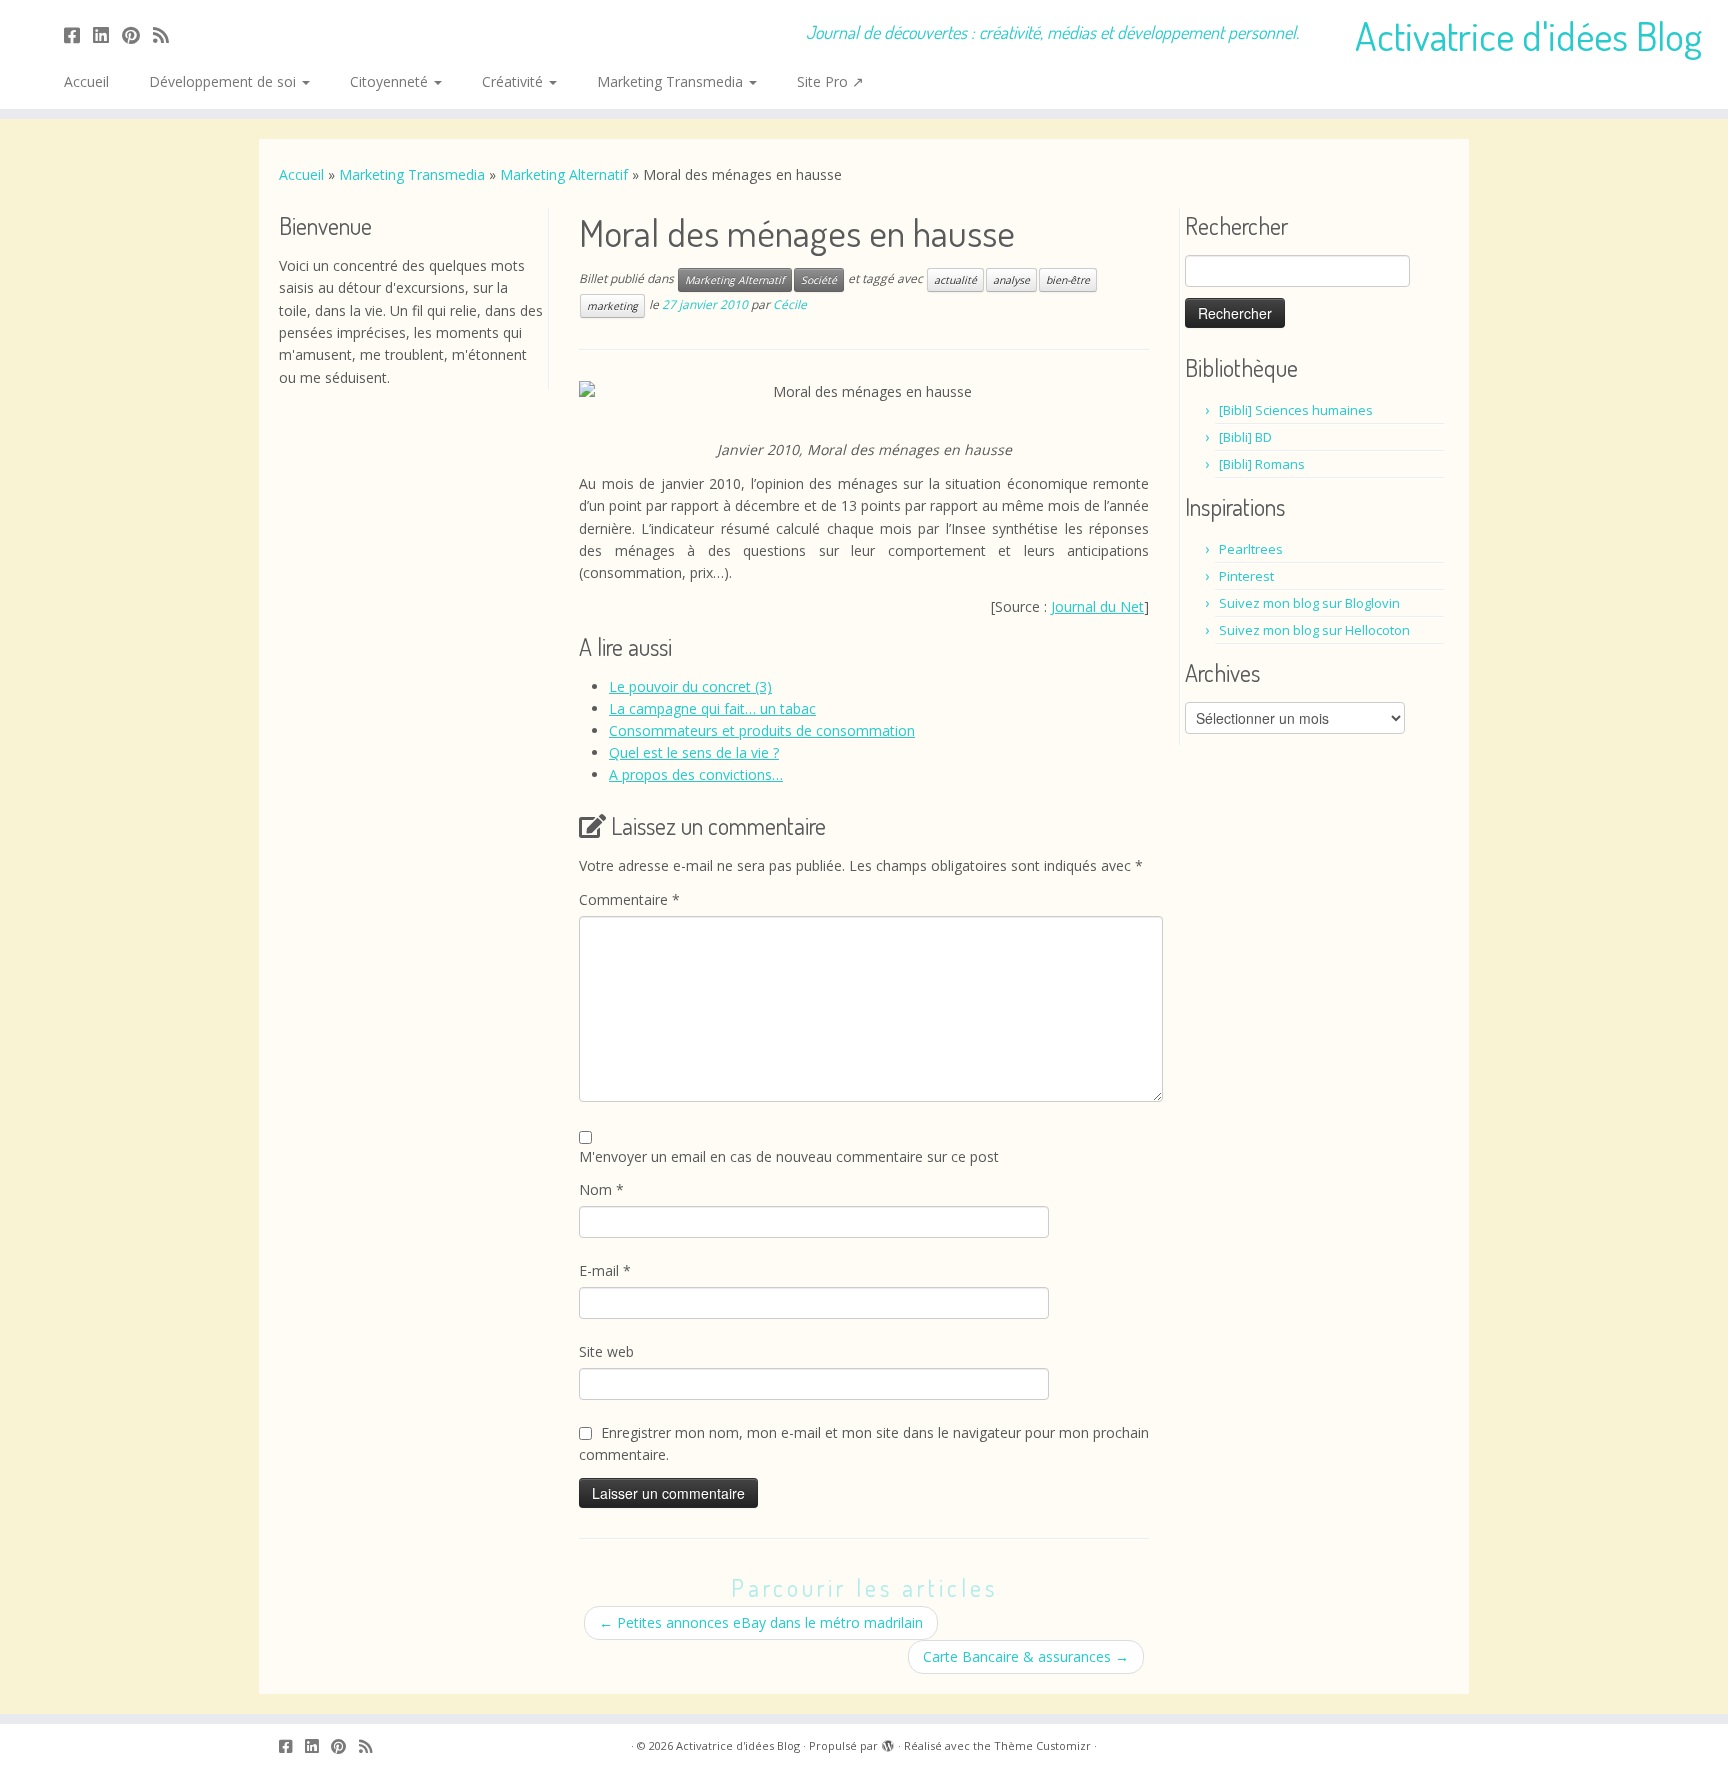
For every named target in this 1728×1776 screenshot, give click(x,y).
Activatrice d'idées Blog (1528, 35)
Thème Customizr (1042, 1745)
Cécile (790, 304)
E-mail (605, 1270)
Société (819, 280)
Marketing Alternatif (564, 174)
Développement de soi (224, 81)
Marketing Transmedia (672, 81)
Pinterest (1246, 576)
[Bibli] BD (1245, 437)
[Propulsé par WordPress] (888, 1742)
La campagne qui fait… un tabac (712, 708)
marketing (612, 306)
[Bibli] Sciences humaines (1296, 410)
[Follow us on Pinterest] (137, 35)
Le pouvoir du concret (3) (690, 686)
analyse (1011, 280)
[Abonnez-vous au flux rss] (167, 35)
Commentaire (629, 899)
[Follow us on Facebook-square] (78, 35)
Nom (601, 1189)
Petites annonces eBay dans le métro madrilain (761, 1622)
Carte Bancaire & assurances (1026, 1656)
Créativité (514, 81)
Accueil (86, 81)
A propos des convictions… (696, 774)
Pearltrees (1251, 549)
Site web (606, 1351)
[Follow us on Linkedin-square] (107, 35)
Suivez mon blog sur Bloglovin (1309, 603)
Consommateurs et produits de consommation (762, 730)
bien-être (1068, 280)
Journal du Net (1097, 606)
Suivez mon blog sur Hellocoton (1314, 630)
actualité (955, 280)
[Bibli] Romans (1262, 464)
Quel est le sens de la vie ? (694, 752)
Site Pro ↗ (830, 81)
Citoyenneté (391, 81)
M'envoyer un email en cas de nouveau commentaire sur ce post (789, 1156)
